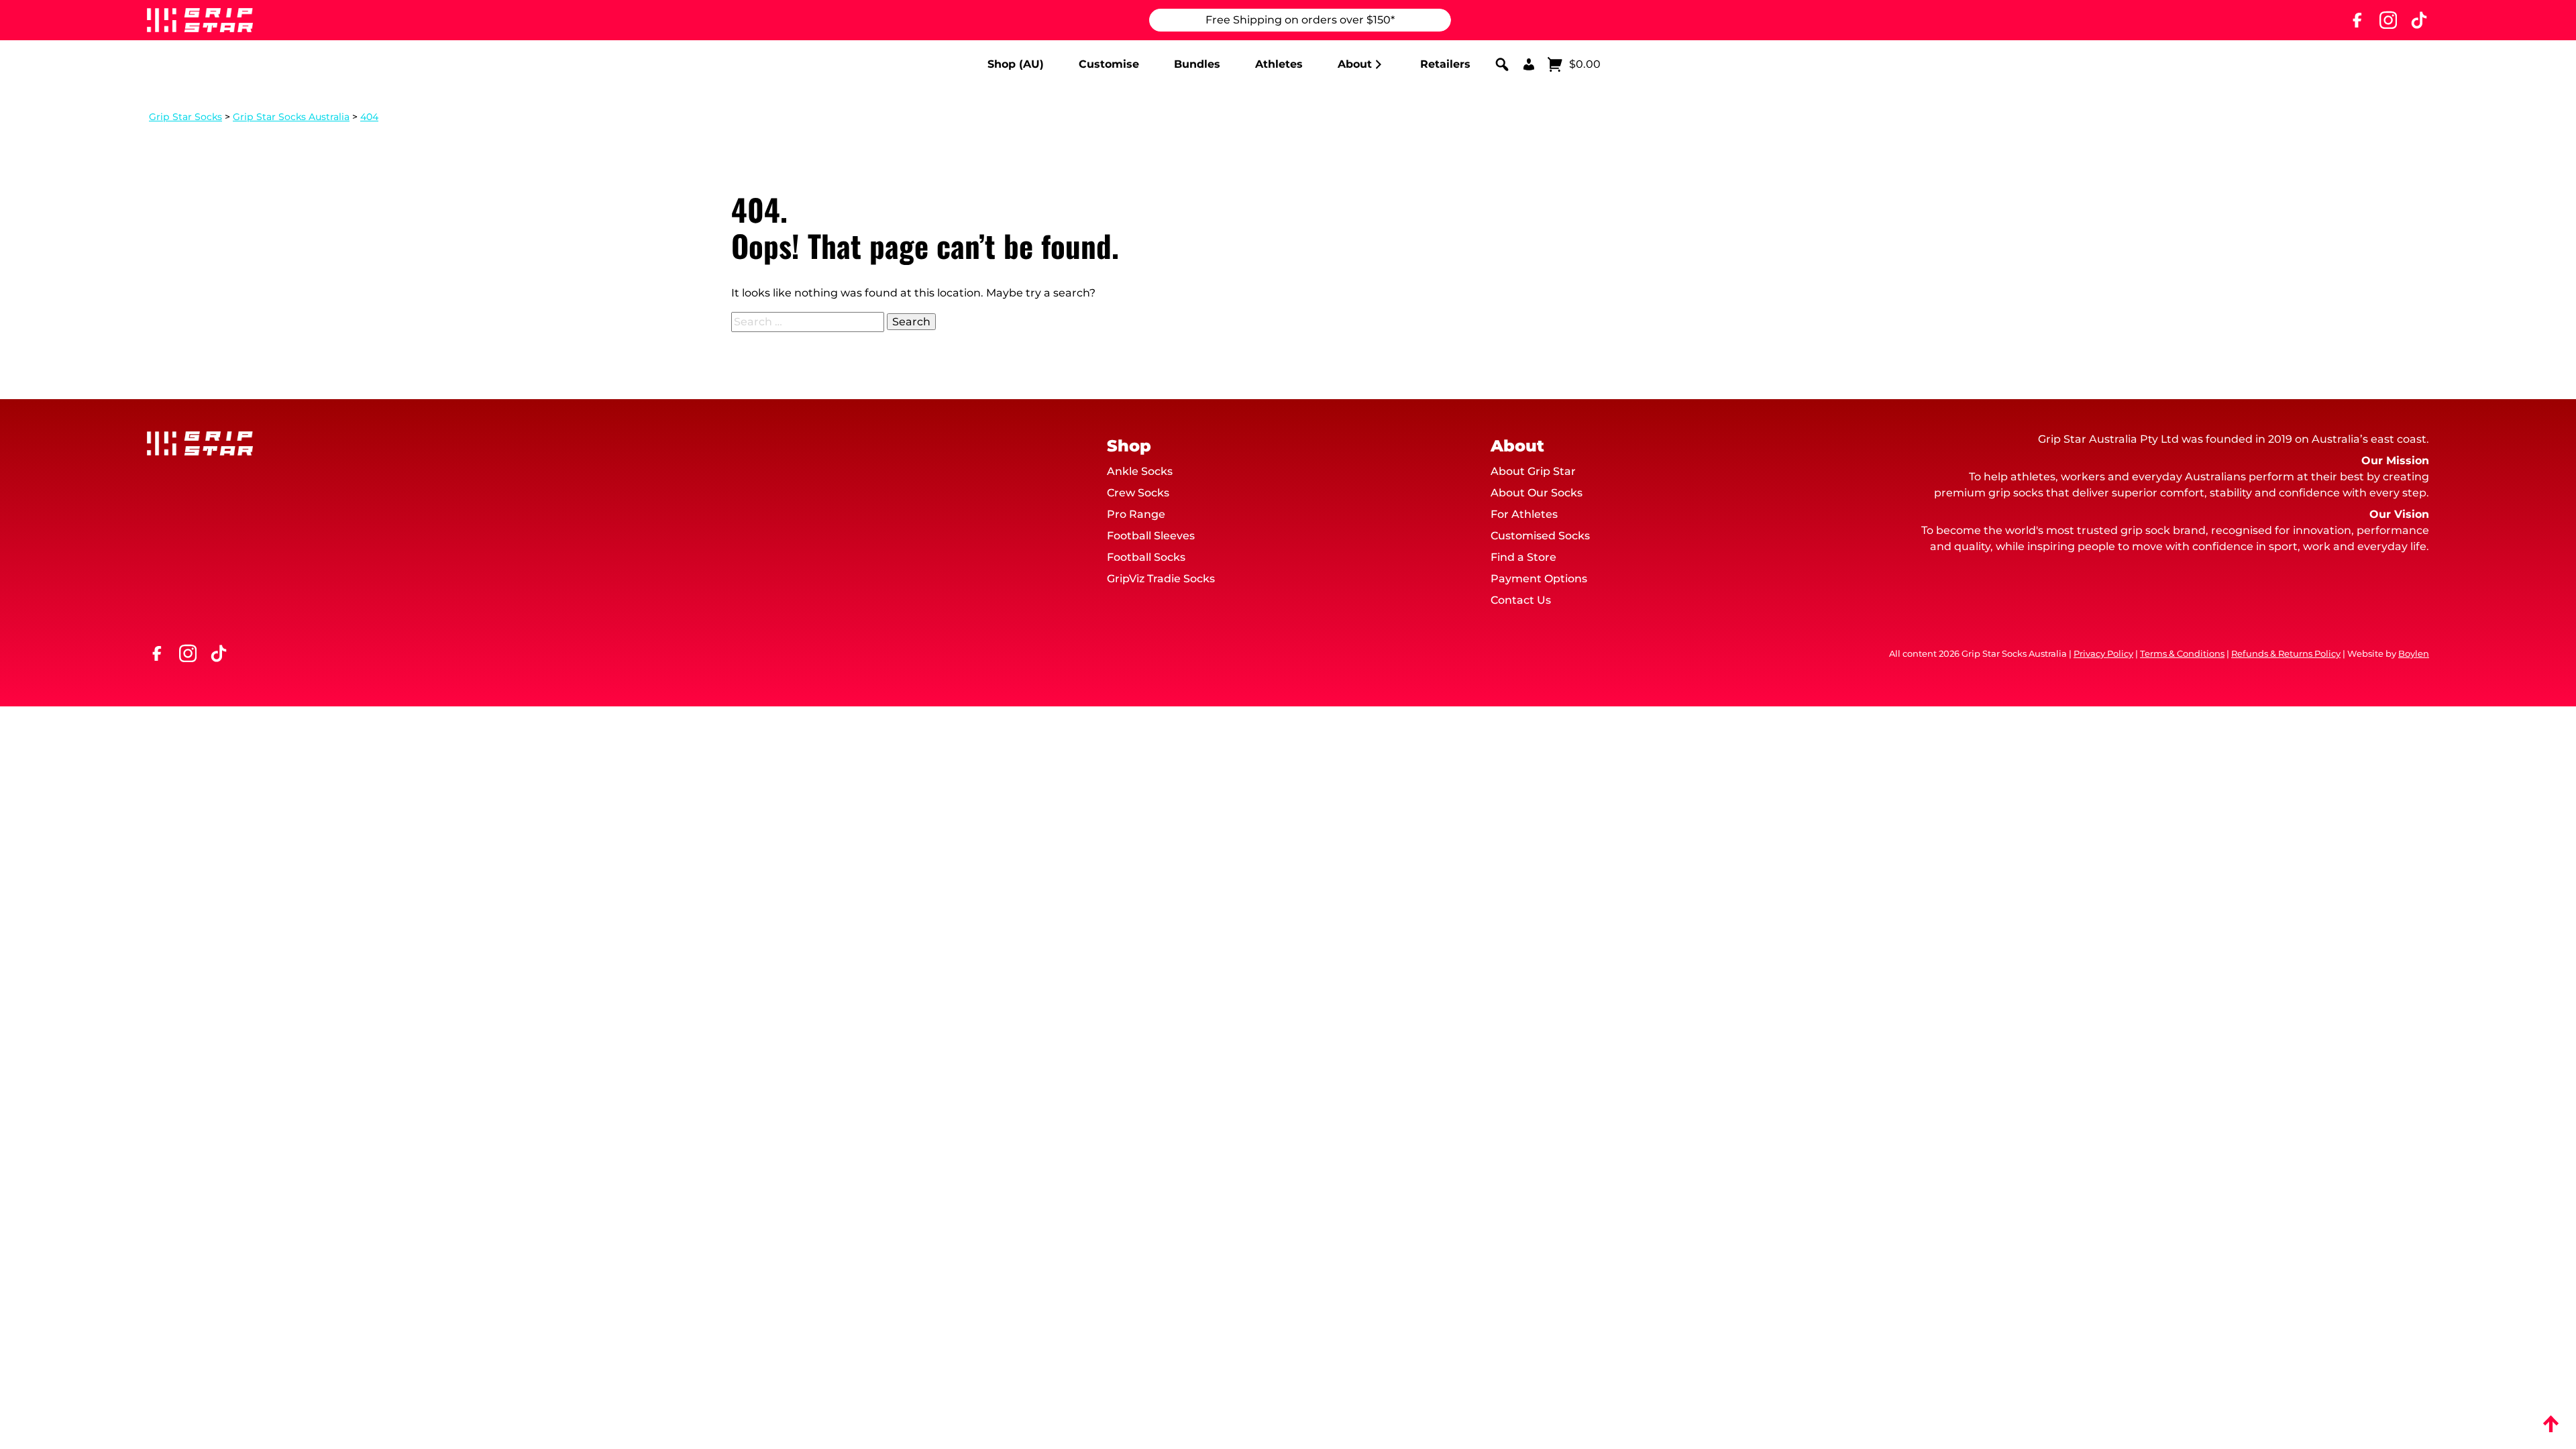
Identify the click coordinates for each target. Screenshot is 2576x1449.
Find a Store (1523, 557)
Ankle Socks (1140, 471)
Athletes (1279, 64)
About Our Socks (1537, 493)
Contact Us (1521, 600)
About (1355, 64)
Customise (1109, 64)
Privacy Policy (2103, 654)
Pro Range (1136, 514)
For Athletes (1524, 514)
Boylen (2414, 654)
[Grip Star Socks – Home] (200, 20)
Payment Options (1539, 579)
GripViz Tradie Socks (1161, 579)
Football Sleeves (1151, 536)
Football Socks (1146, 557)
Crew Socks (1138, 493)
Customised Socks (1540, 536)
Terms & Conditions (2182, 654)
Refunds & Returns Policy (2286, 654)
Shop (1129, 446)
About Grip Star (1533, 471)
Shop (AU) (1016, 64)
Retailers (1445, 64)
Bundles (1197, 64)
